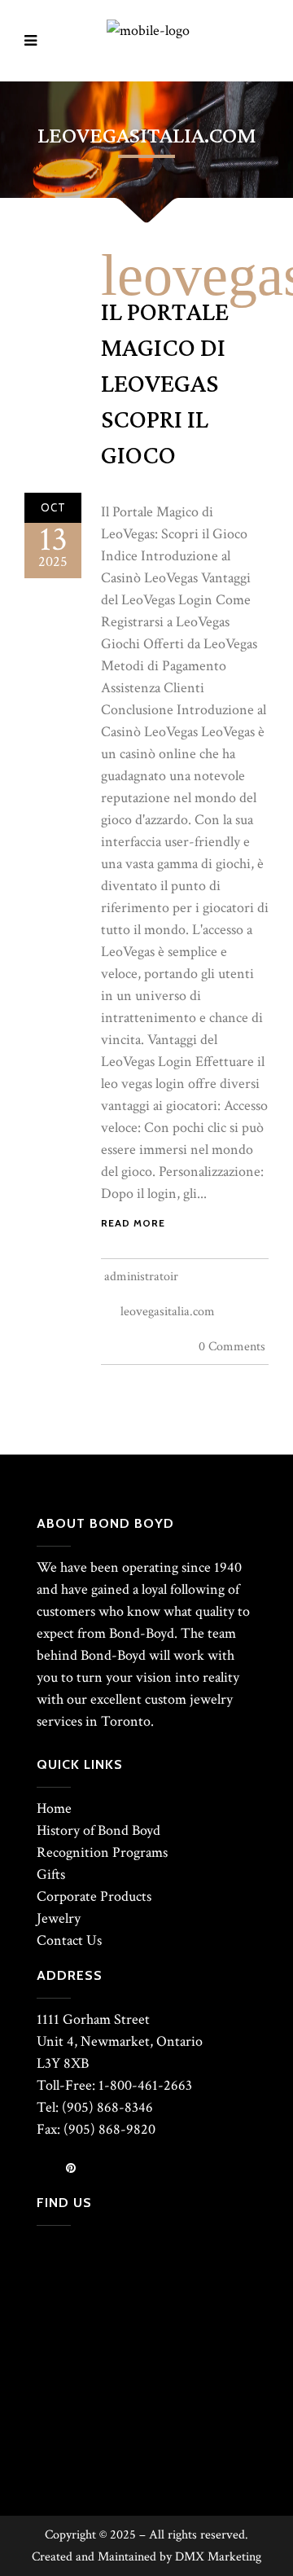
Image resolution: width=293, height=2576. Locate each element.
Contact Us (69, 1940)
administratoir (141, 1277)
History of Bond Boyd (98, 1830)
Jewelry (59, 1918)
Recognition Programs (102, 1852)
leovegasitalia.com (168, 1312)
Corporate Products (94, 1896)
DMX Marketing (218, 2557)
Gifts (51, 1874)
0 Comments (232, 1347)
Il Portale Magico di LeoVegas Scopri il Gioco (165, 384)
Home (54, 1808)
